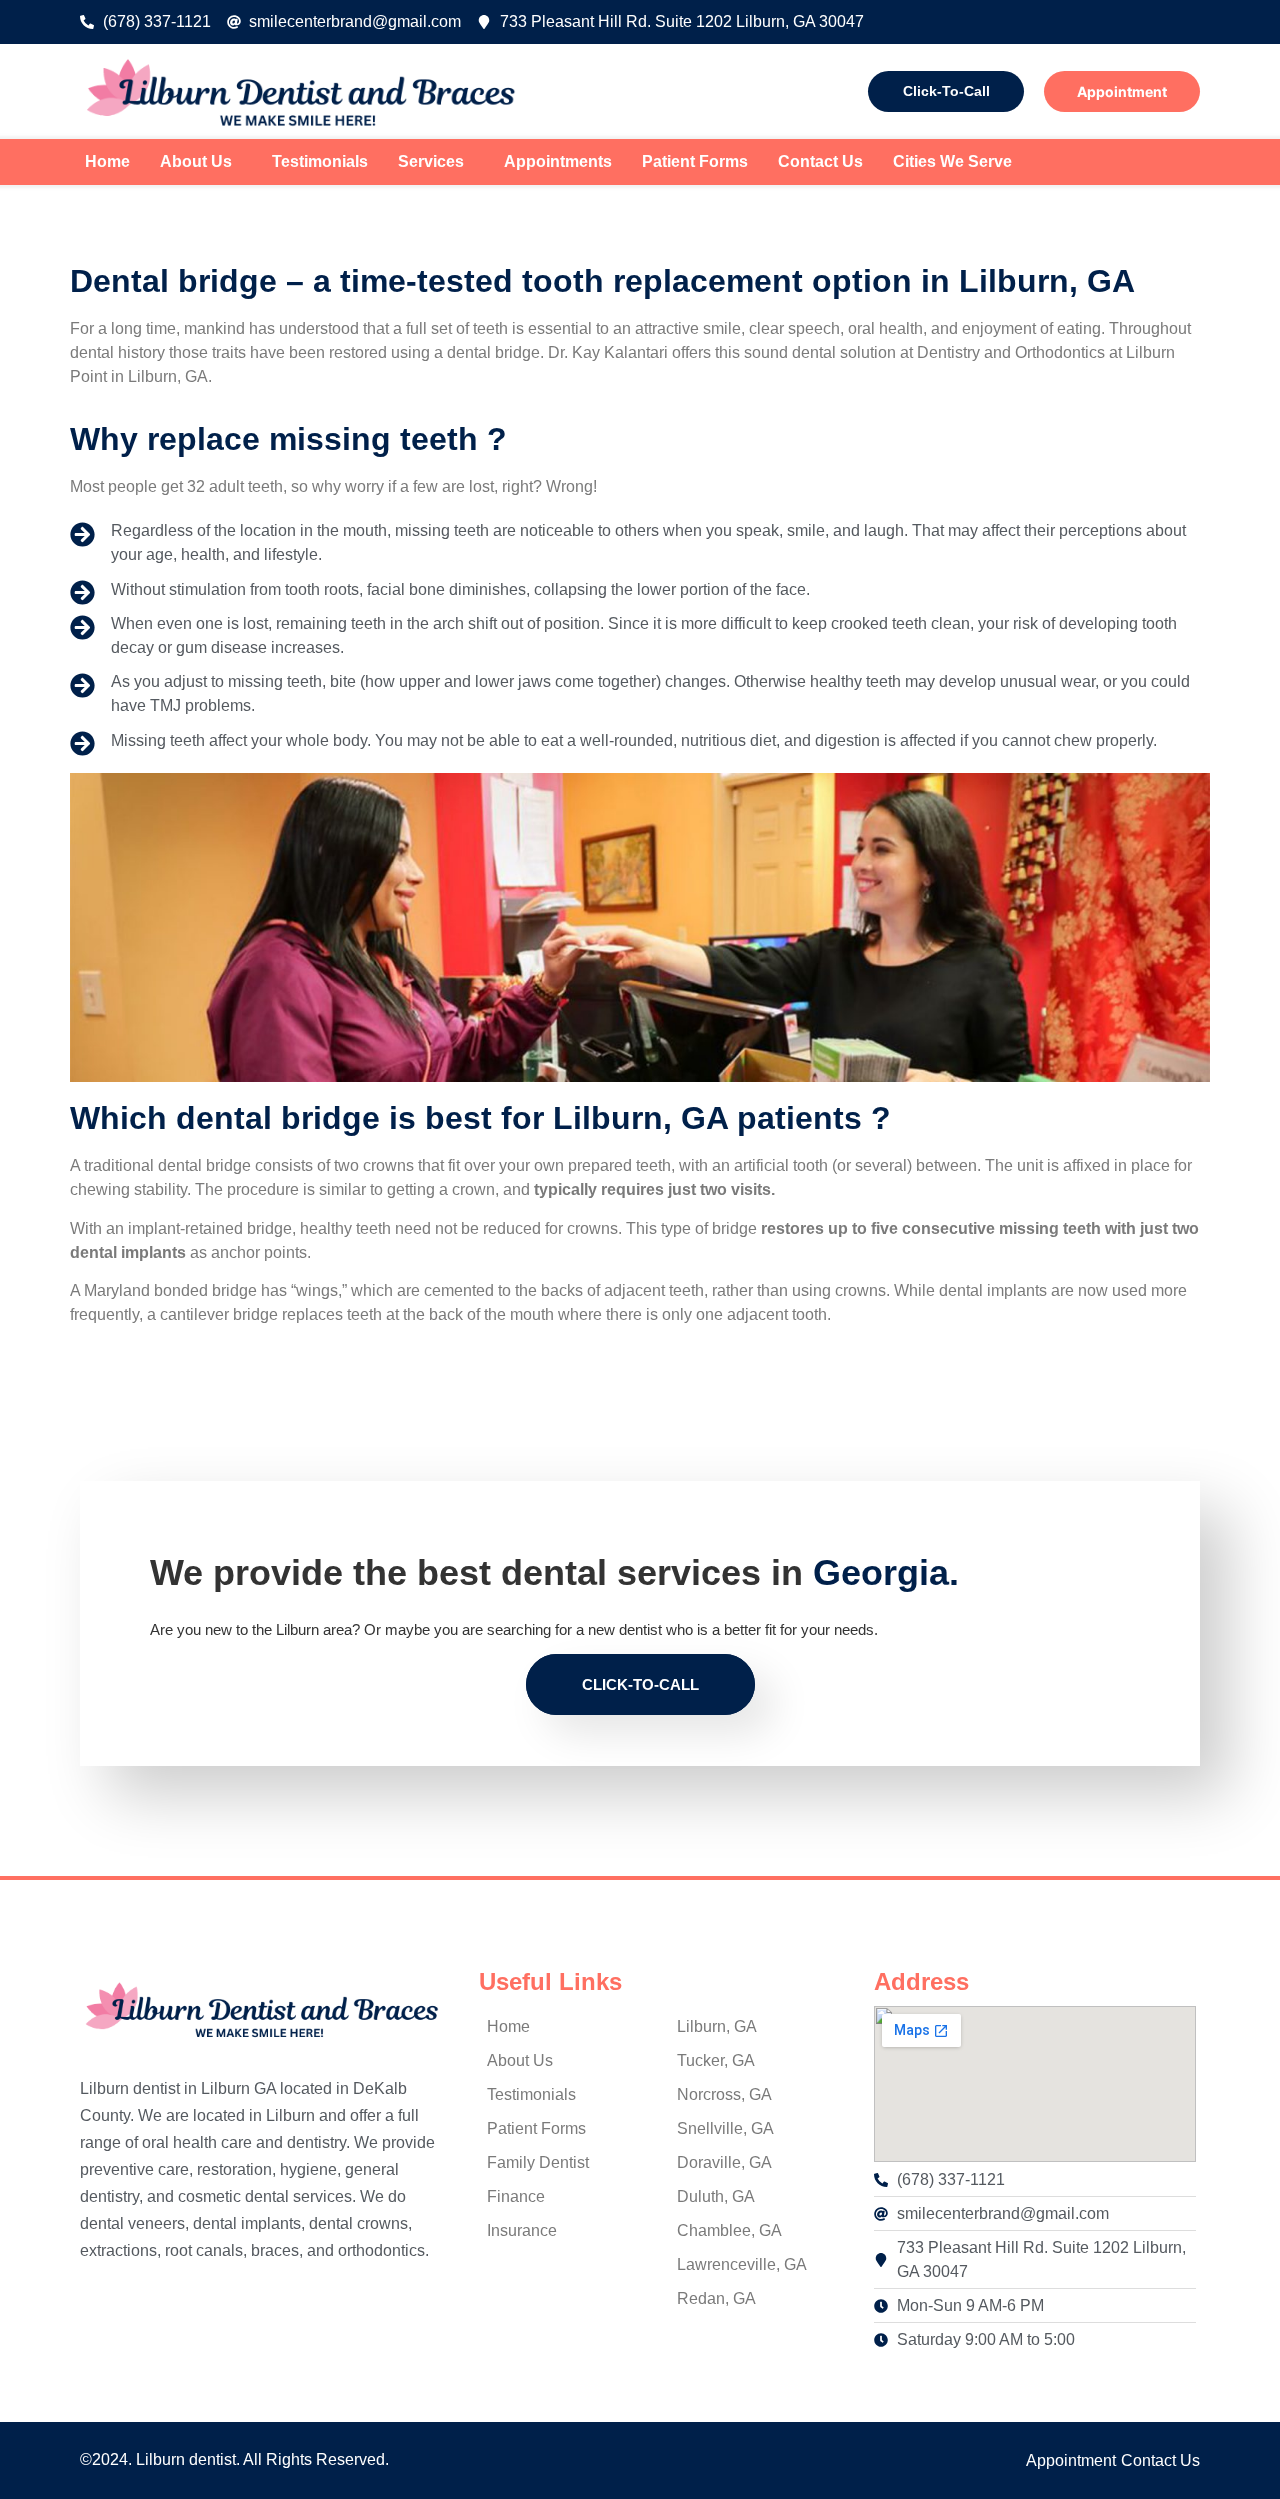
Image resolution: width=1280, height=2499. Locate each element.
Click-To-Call (946, 91)
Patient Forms (695, 161)
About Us (196, 161)
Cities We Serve (952, 161)
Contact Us (820, 161)
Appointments (558, 161)
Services (431, 161)
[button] (201, 162)
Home (107, 161)
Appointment (1122, 91)
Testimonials (320, 161)
